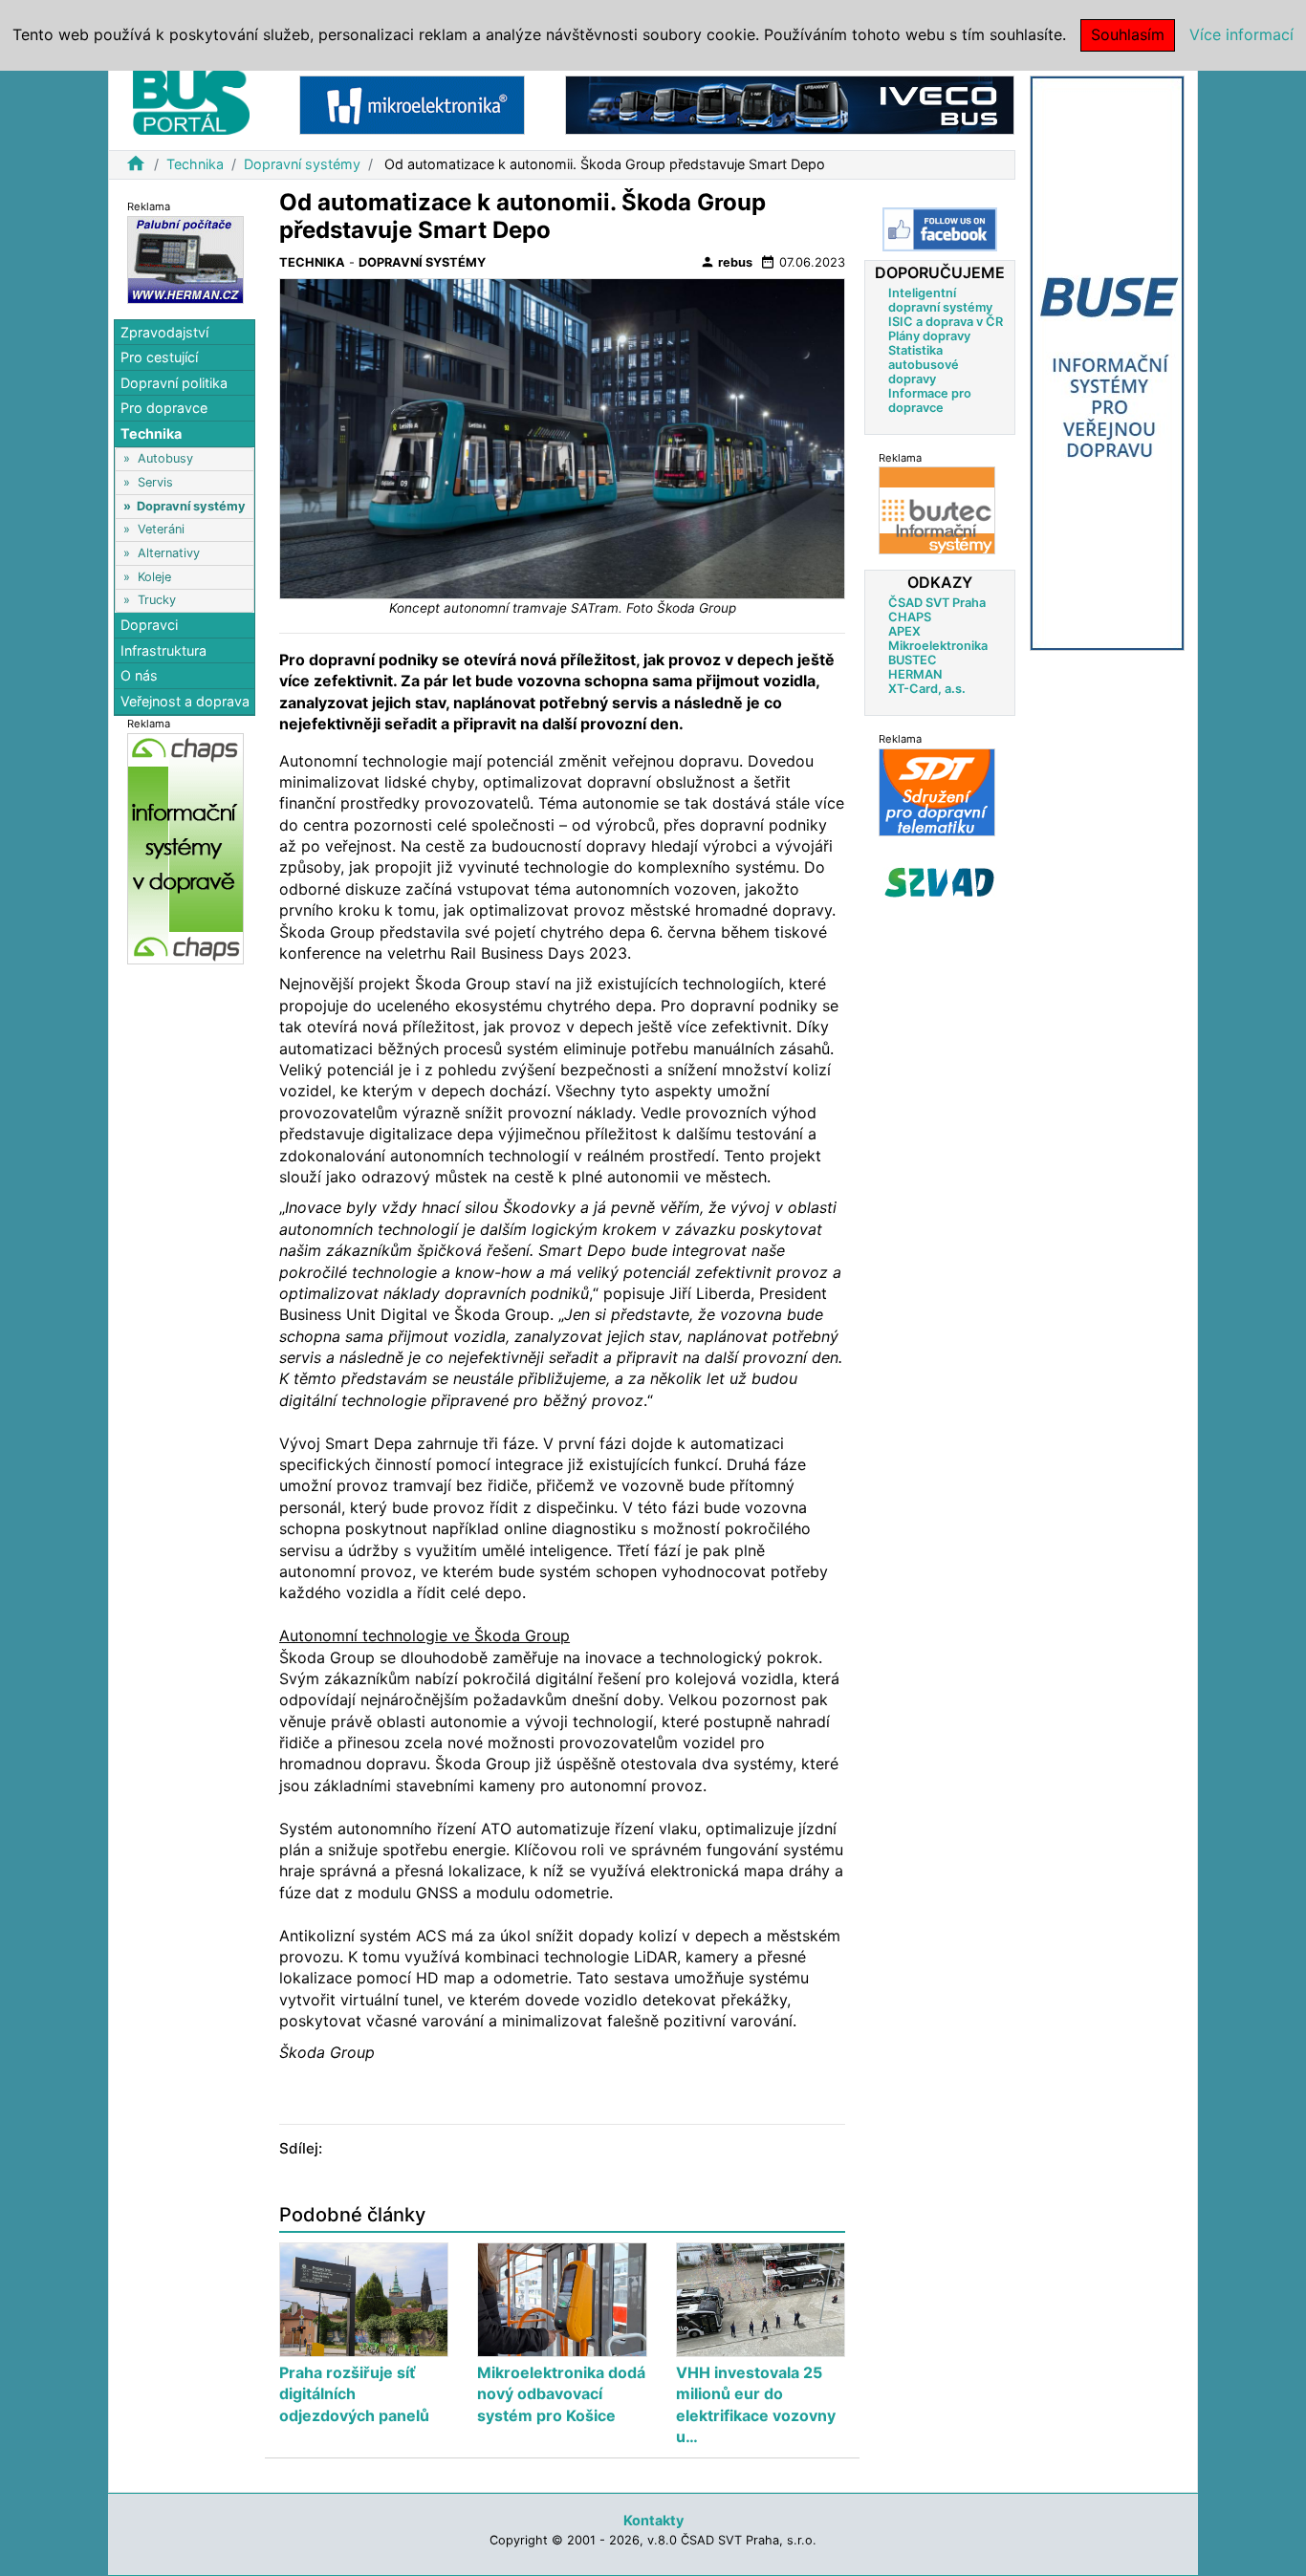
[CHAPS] (185, 847)
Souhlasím (1128, 34)
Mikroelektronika (938, 645)
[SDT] (937, 791)
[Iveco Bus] (790, 104)
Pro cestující (159, 357)
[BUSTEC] (937, 510)
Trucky (157, 600)
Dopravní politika (174, 383)
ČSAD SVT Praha (937, 602)
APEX (904, 630)
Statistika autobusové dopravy (924, 364)
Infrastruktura (163, 650)
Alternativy (169, 553)
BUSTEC (913, 659)
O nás (139, 676)
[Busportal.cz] (191, 99)
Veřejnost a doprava (185, 701)
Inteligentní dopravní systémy (940, 299)
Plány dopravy (929, 335)
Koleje (154, 577)
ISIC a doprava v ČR (946, 321)
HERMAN (915, 673)
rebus (726, 262)
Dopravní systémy (302, 164)
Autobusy (165, 458)
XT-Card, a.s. (927, 688)
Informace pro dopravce (930, 400)
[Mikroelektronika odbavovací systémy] (412, 104)
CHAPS (910, 616)
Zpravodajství (164, 332)
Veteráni (161, 529)
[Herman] (185, 259)
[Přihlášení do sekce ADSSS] (940, 881)
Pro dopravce (164, 409)
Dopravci (149, 625)
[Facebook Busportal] (940, 229)
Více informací (1241, 34)
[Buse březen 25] (1107, 362)
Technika (195, 164)
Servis (155, 482)
